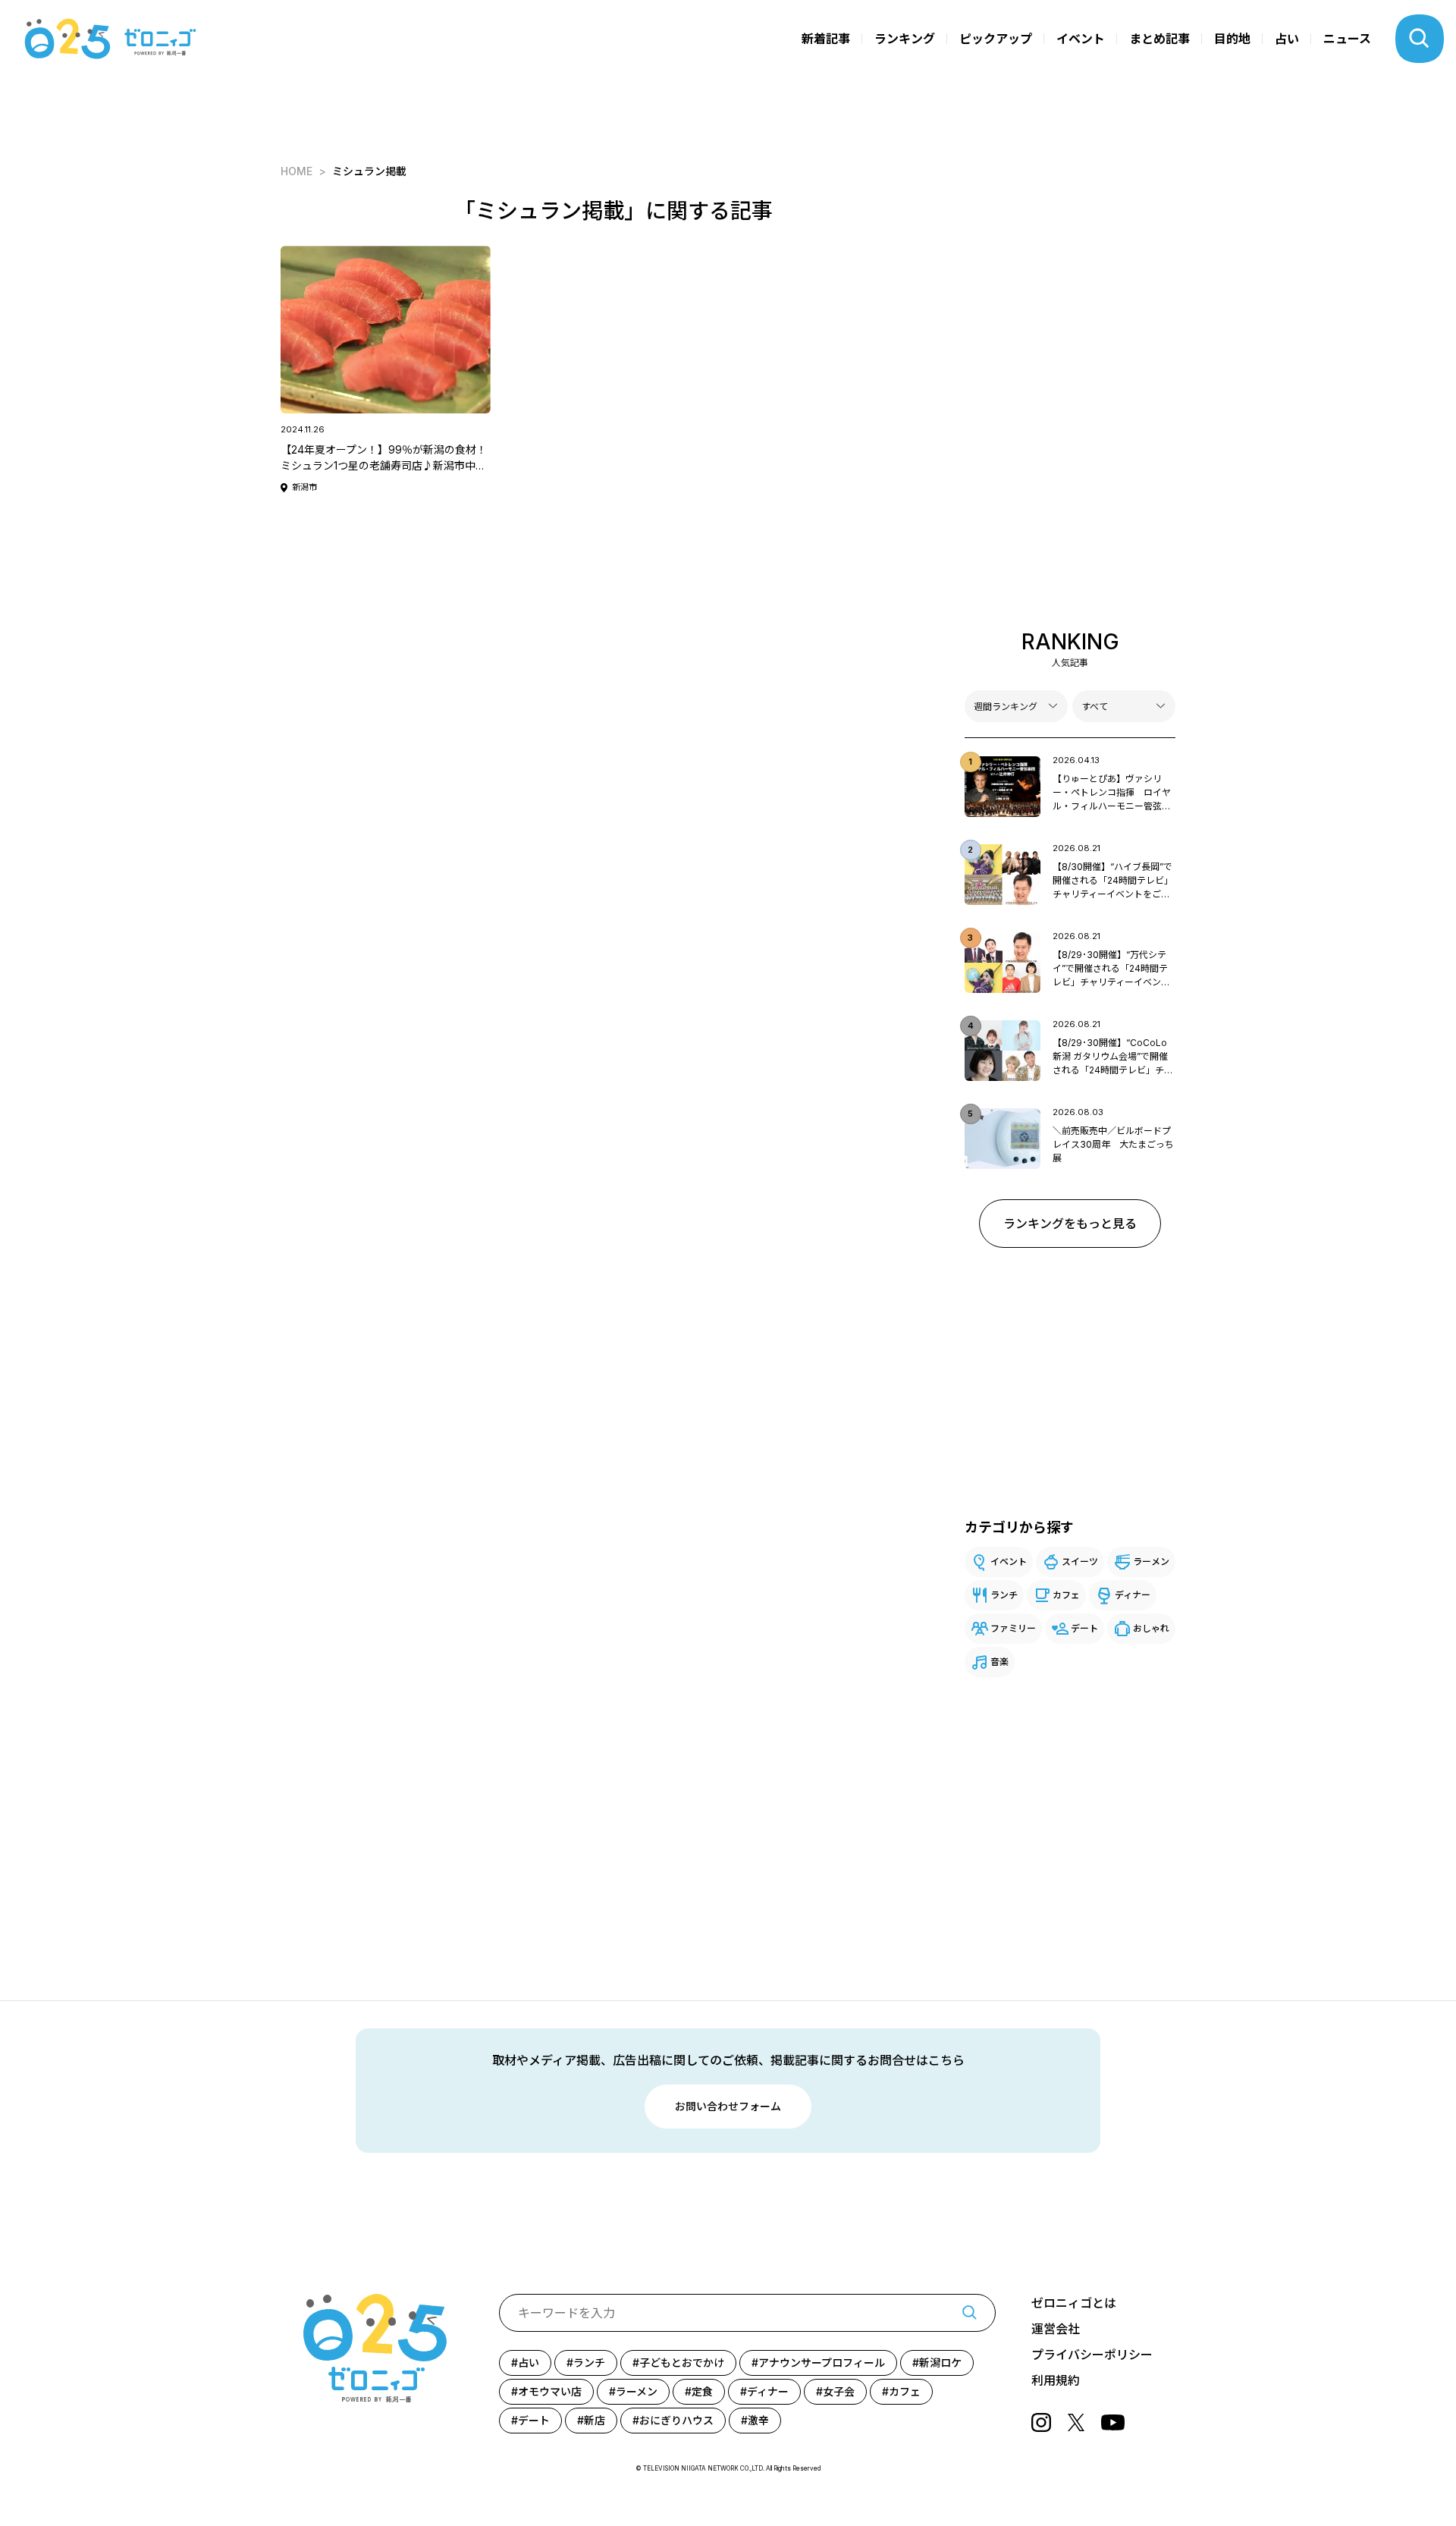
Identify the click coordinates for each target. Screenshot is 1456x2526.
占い (1287, 39)
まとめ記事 (1159, 39)
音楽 (999, 1662)
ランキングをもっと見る (1070, 1224)
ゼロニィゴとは (1074, 2303)
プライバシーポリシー (1092, 2355)
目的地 (1232, 39)
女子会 (839, 2391)
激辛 (758, 2420)
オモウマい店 (550, 2391)
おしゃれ (1151, 1628)
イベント (1081, 39)
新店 (595, 2420)
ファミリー (1013, 1628)
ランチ (1004, 1595)
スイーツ (1080, 1561)
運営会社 (1056, 2329)
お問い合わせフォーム (728, 2106)
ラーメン (1151, 1561)
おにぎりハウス (676, 2420)
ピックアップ (996, 39)
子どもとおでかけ (682, 2363)
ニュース (1347, 39)
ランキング (905, 39)
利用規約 (1056, 2380)
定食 (702, 2391)
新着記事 (826, 39)
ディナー (1133, 1595)
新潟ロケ (940, 2363)
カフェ (1066, 1595)
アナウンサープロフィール (822, 2363)
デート (1084, 1628)
